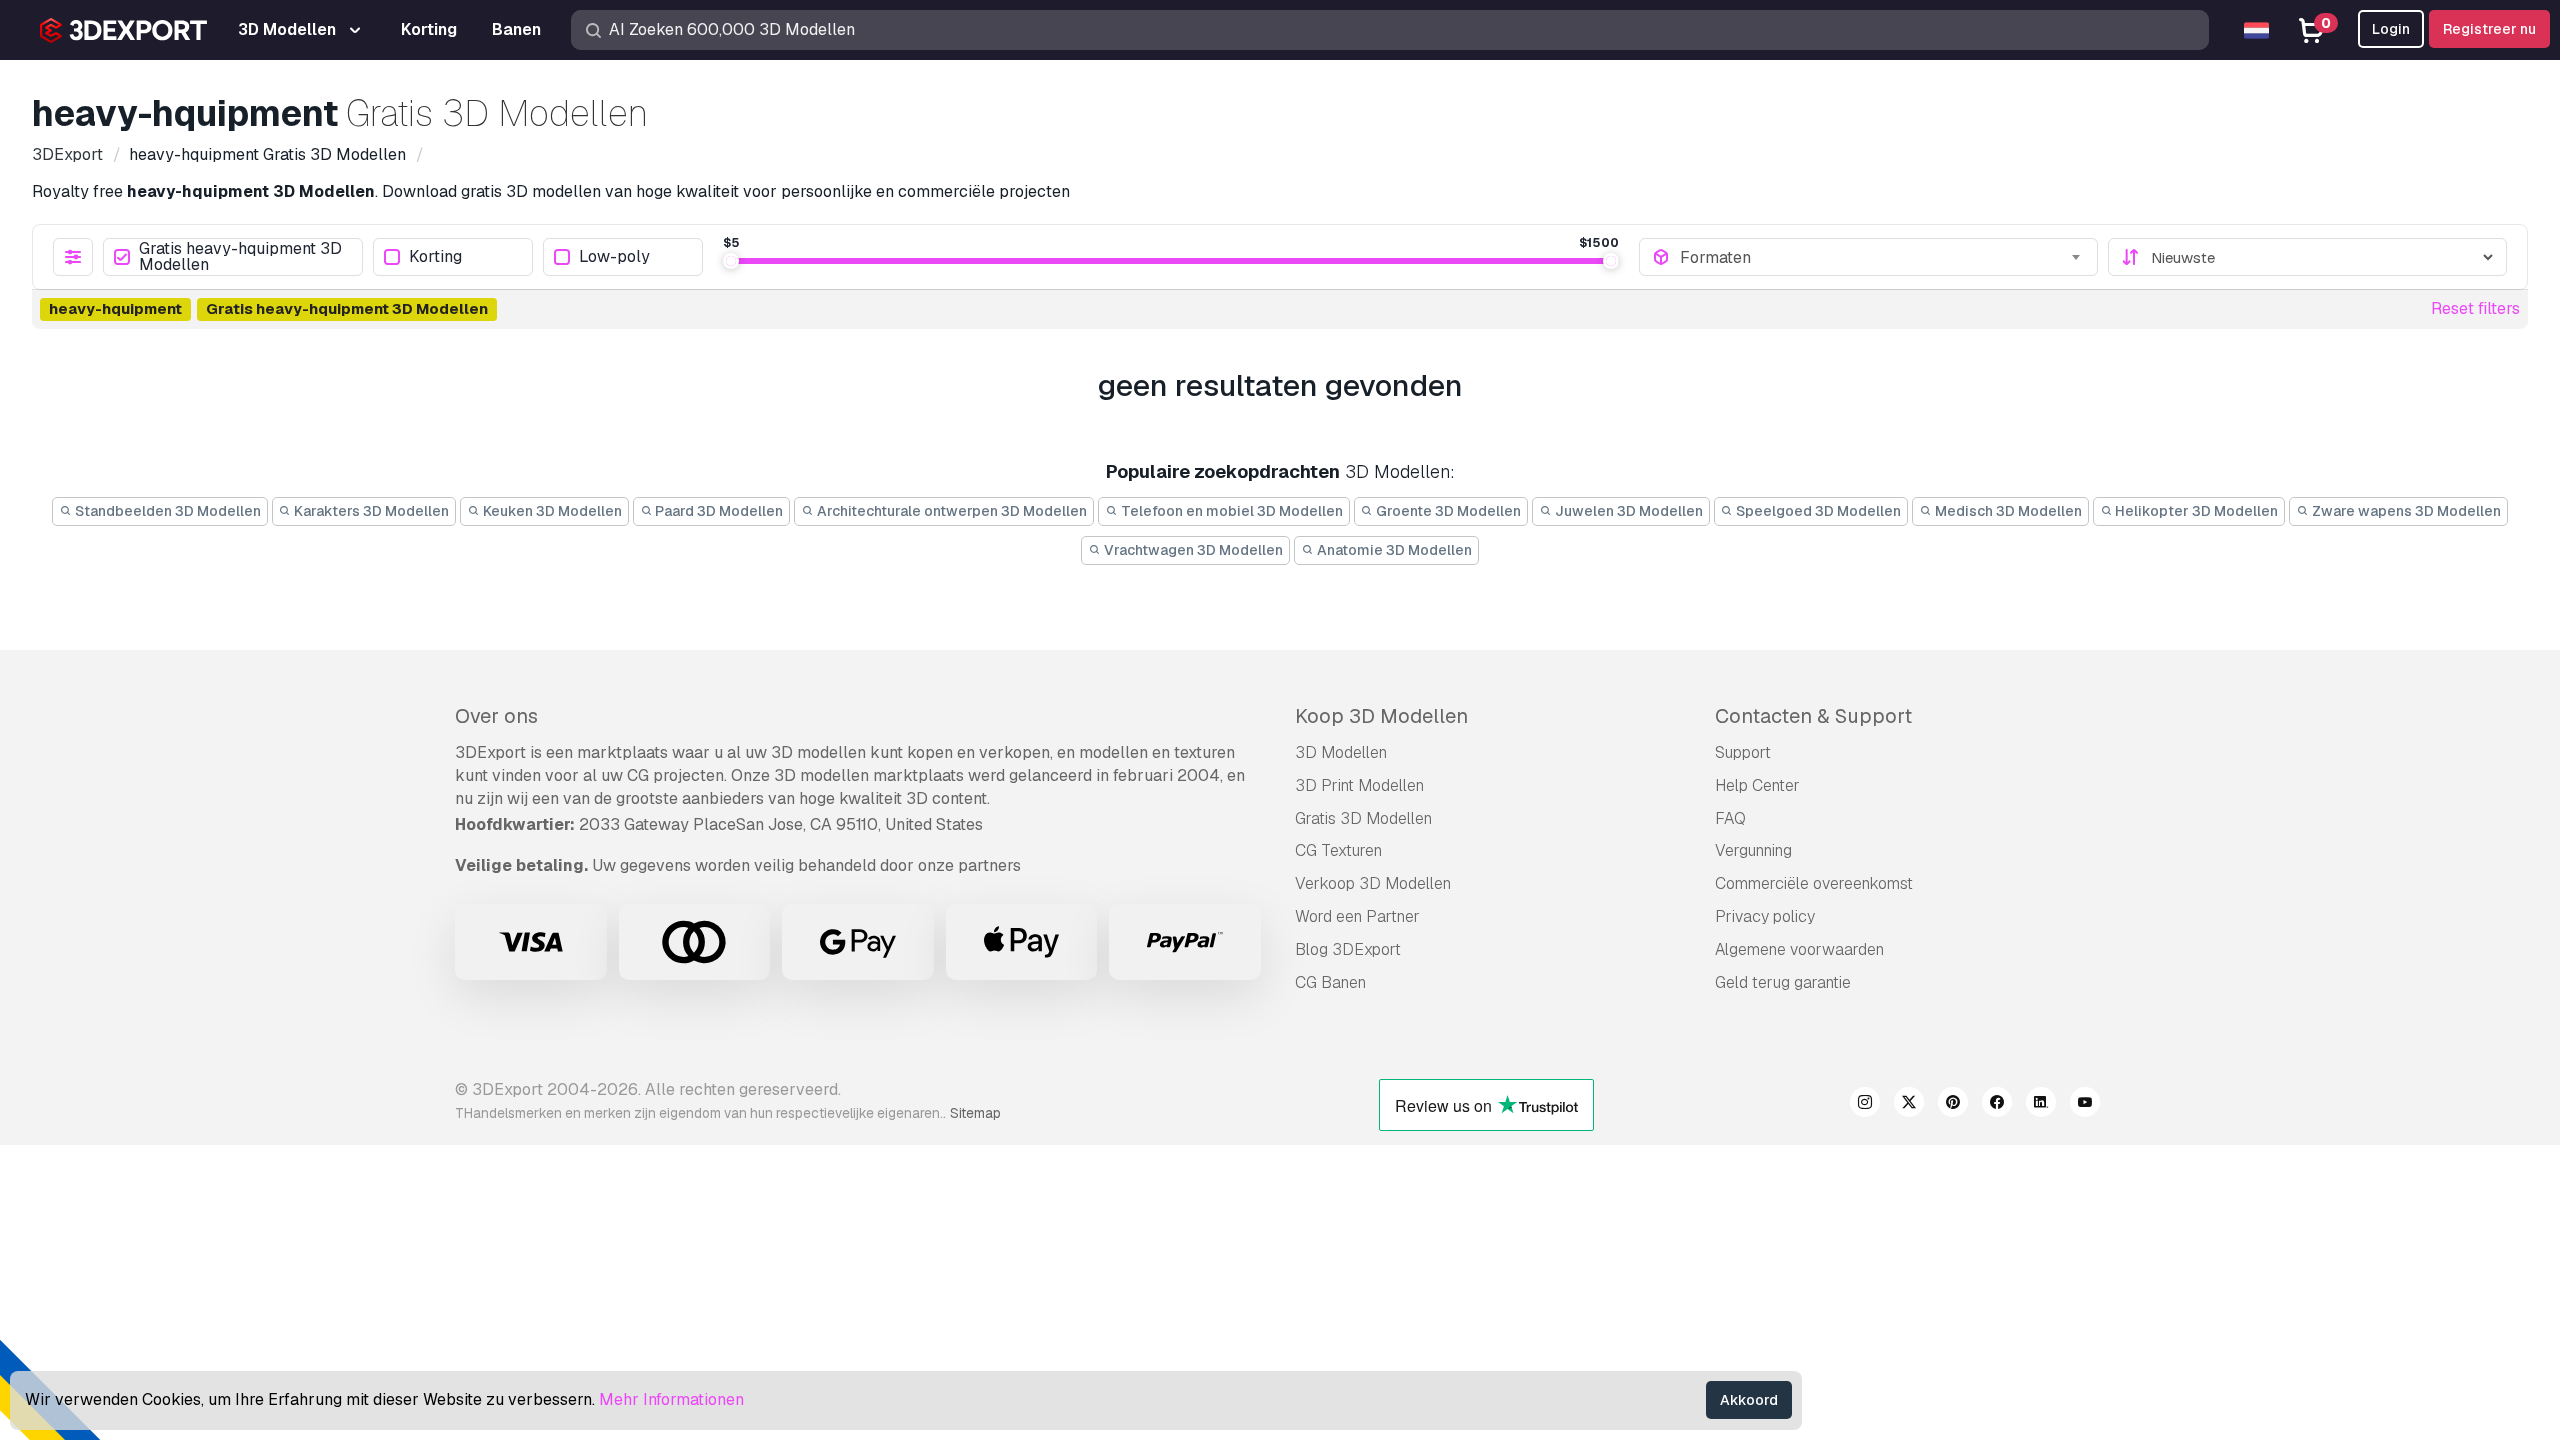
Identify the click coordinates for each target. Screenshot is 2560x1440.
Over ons (496, 716)
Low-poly (614, 257)
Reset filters (2475, 308)
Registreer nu (2489, 29)
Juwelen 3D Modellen (1627, 511)
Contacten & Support (1813, 716)
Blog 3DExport (1348, 949)
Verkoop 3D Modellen (1373, 883)
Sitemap (975, 1113)
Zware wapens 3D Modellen (2405, 511)
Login (2391, 29)
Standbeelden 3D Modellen (166, 511)
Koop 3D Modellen (1381, 716)
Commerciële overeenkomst (1814, 883)
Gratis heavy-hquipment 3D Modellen (240, 257)
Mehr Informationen (671, 1399)
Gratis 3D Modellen (1363, 818)
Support (1743, 752)
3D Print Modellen (1359, 785)
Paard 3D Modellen (717, 511)
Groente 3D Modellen (1447, 511)
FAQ (1730, 818)
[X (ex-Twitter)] (1909, 1105)
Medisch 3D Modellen (2007, 511)
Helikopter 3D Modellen (2195, 511)
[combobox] (1882, 257)
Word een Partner (1357, 916)
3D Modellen (1341, 752)
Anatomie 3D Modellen (1393, 550)
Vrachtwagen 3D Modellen (1192, 550)
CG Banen (1330, 982)
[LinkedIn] (2041, 1105)
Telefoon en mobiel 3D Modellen (1230, 511)
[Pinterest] (1953, 1105)
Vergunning (1753, 850)
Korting (435, 257)
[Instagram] (1865, 1105)
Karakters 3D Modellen (370, 511)
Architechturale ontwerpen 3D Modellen (950, 511)
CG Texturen (1338, 850)
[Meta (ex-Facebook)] (1997, 1105)
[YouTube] (2085, 1105)
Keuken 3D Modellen (551, 511)
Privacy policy (1765, 916)
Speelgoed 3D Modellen (1817, 511)
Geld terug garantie (1783, 982)
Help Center (1757, 785)
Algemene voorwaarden (1799, 949)
